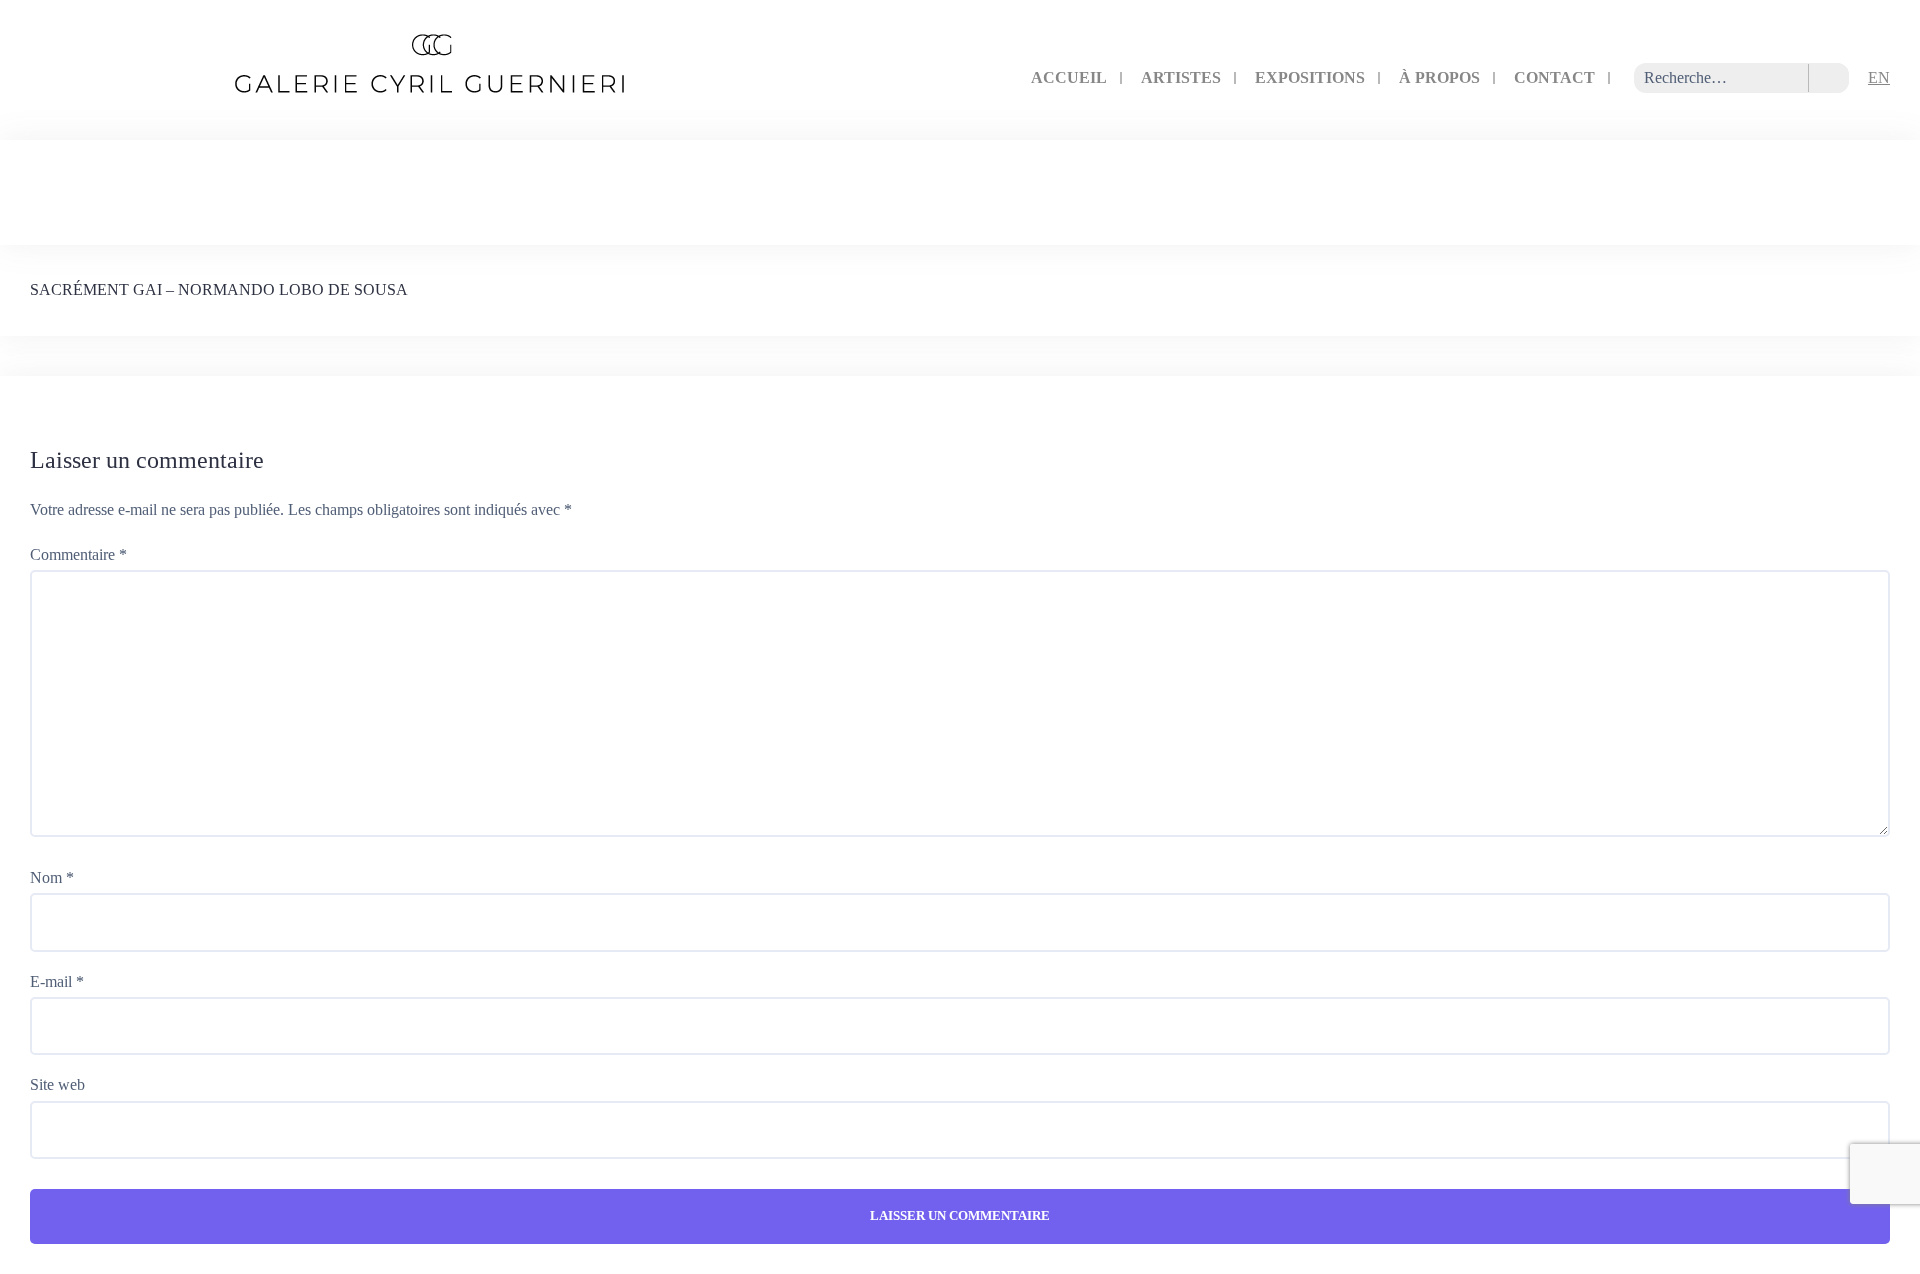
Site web (57, 1084)
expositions (1310, 77)
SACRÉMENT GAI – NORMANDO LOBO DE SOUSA (219, 289)
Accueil (1069, 77)
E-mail (57, 981)
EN (1879, 77)
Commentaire (78, 554)
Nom (52, 877)
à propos (1439, 77)
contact (1554, 77)
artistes (1181, 77)
